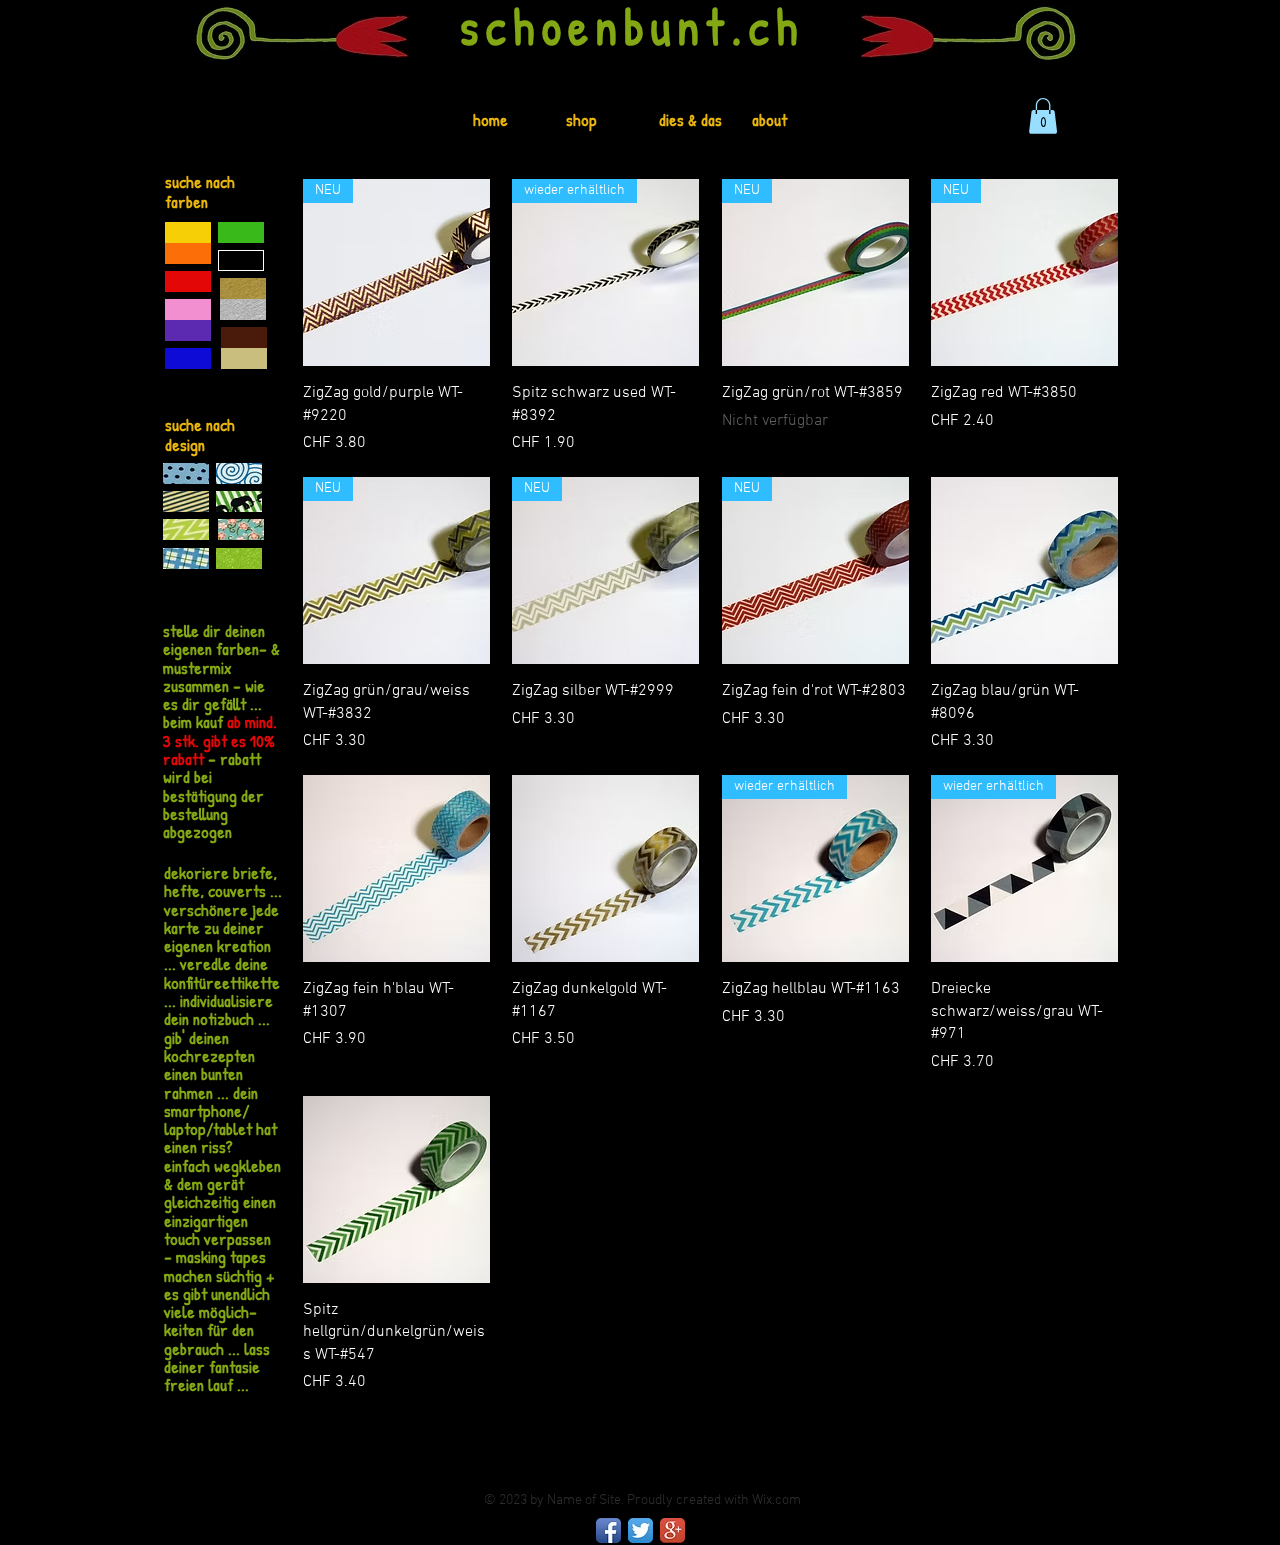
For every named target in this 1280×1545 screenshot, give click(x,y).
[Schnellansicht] (1024, 570)
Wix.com (776, 1500)
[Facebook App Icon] (608, 1530)
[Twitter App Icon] (640, 1530)
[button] (1043, 116)
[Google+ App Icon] (672, 1530)
